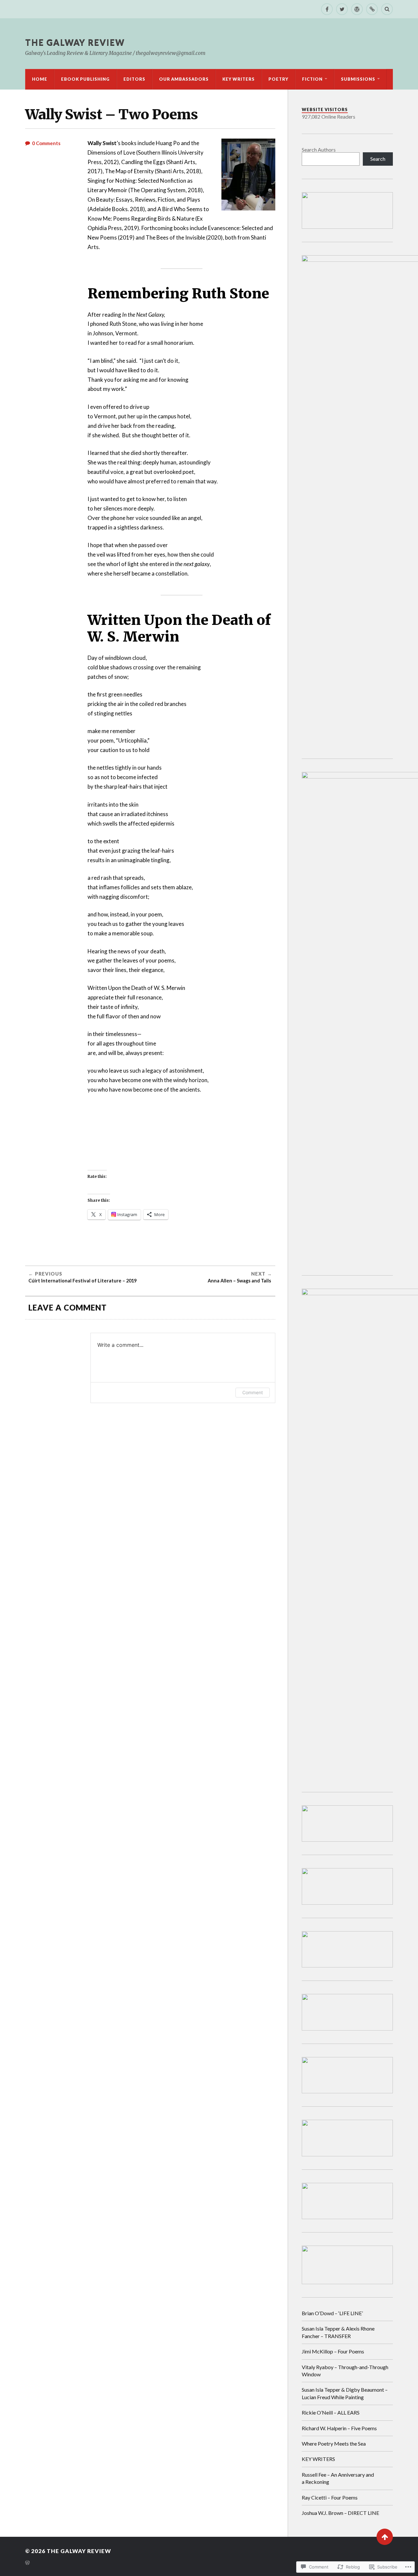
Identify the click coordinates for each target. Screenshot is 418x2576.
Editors (134, 79)
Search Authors (319, 150)
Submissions (358, 79)
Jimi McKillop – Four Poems (333, 2351)
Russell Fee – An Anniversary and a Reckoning (338, 2478)
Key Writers (239, 79)
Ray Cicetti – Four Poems (330, 2497)
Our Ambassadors (184, 79)
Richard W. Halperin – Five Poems (339, 2428)
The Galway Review (75, 42)
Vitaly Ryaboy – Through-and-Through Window (345, 2371)
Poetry (278, 79)
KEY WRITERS (318, 2459)
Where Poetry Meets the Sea (334, 2443)
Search (378, 159)
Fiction (312, 79)
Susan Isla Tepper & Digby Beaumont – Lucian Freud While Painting (345, 2393)
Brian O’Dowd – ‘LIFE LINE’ (332, 2313)
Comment (253, 1392)
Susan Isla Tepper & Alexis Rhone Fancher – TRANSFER (338, 2332)
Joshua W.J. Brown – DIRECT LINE (340, 2513)
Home (40, 79)
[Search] (387, 9)
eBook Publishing (85, 79)
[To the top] (385, 2537)
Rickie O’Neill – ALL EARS (331, 2412)
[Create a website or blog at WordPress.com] (27, 2563)
